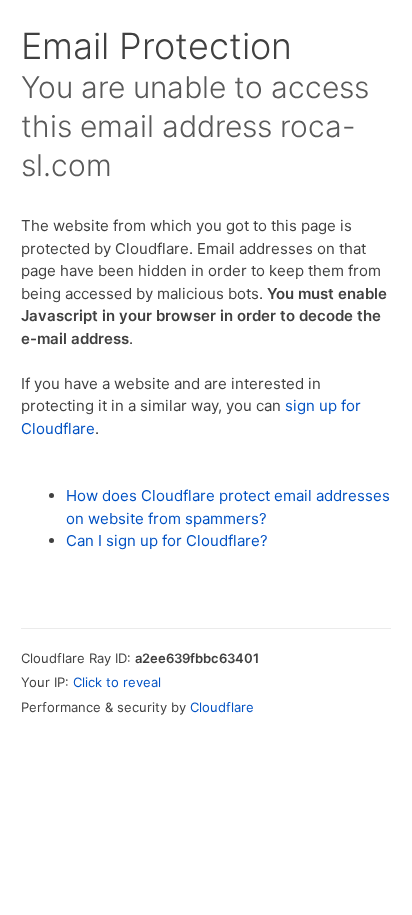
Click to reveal (117, 682)
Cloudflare (222, 707)
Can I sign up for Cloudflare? (167, 540)
